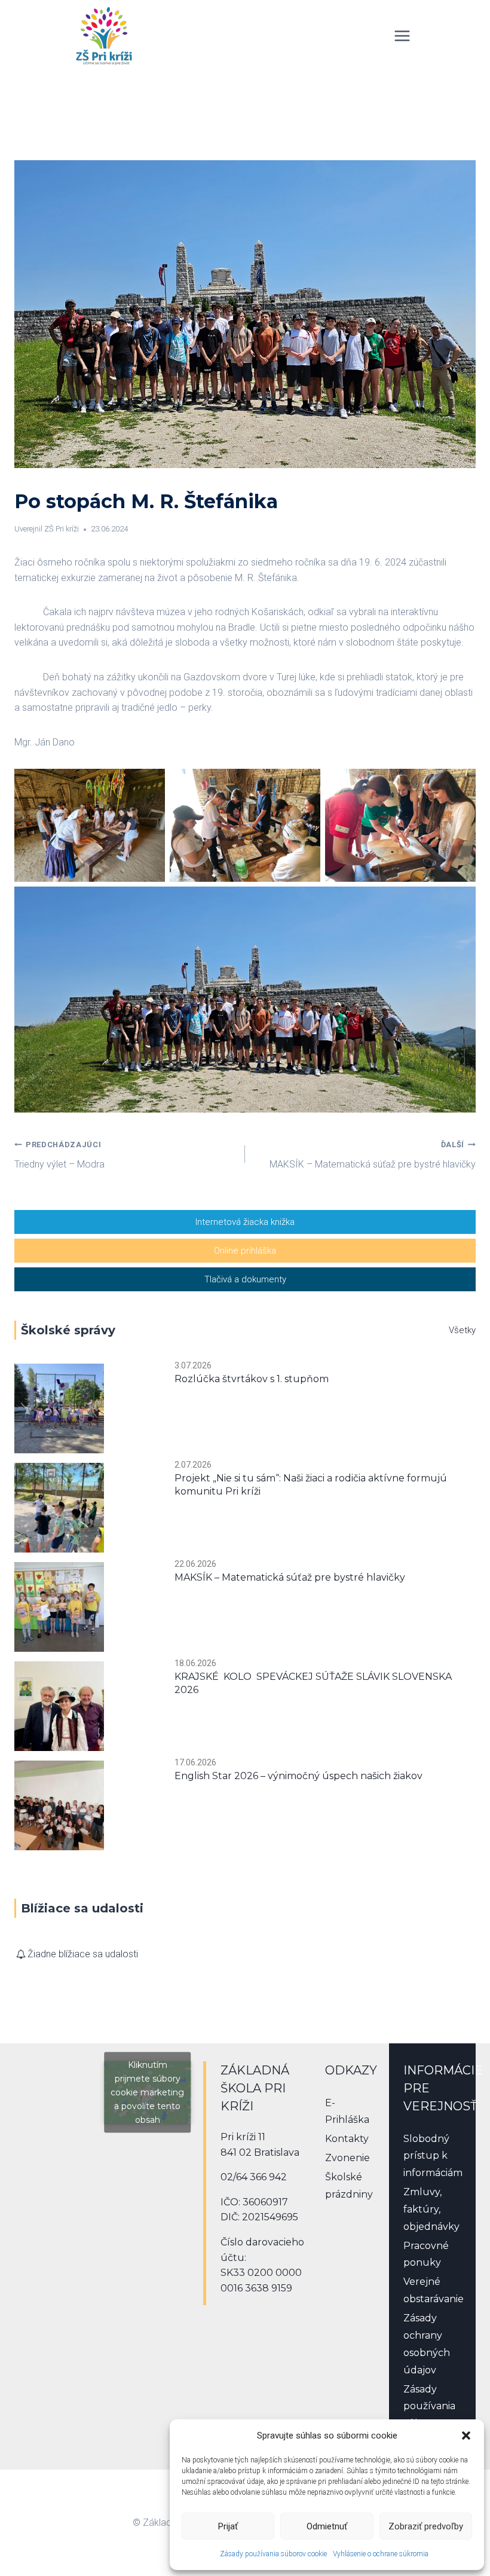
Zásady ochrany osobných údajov (427, 2344)
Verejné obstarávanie (433, 2290)
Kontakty (347, 2139)
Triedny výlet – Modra (59, 1155)
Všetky (462, 1330)
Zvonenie (347, 2158)
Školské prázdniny (349, 2186)
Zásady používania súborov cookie (273, 2554)
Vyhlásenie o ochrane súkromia (381, 2554)
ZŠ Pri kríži (62, 529)
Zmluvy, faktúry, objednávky (431, 2209)
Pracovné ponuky (426, 2254)
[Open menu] (402, 36)
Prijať (228, 2526)
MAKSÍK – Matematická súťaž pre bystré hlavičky (373, 1155)
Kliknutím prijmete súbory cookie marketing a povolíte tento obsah (147, 2092)
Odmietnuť (327, 2526)
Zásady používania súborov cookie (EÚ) (431, 2415)
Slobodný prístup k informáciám (433, 2156)
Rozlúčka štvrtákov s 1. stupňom (252, 1379)
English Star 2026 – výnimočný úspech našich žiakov (298, 1776)
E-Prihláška (347, 2111)
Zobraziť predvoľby (426, 2526)
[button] (466, 2436)
